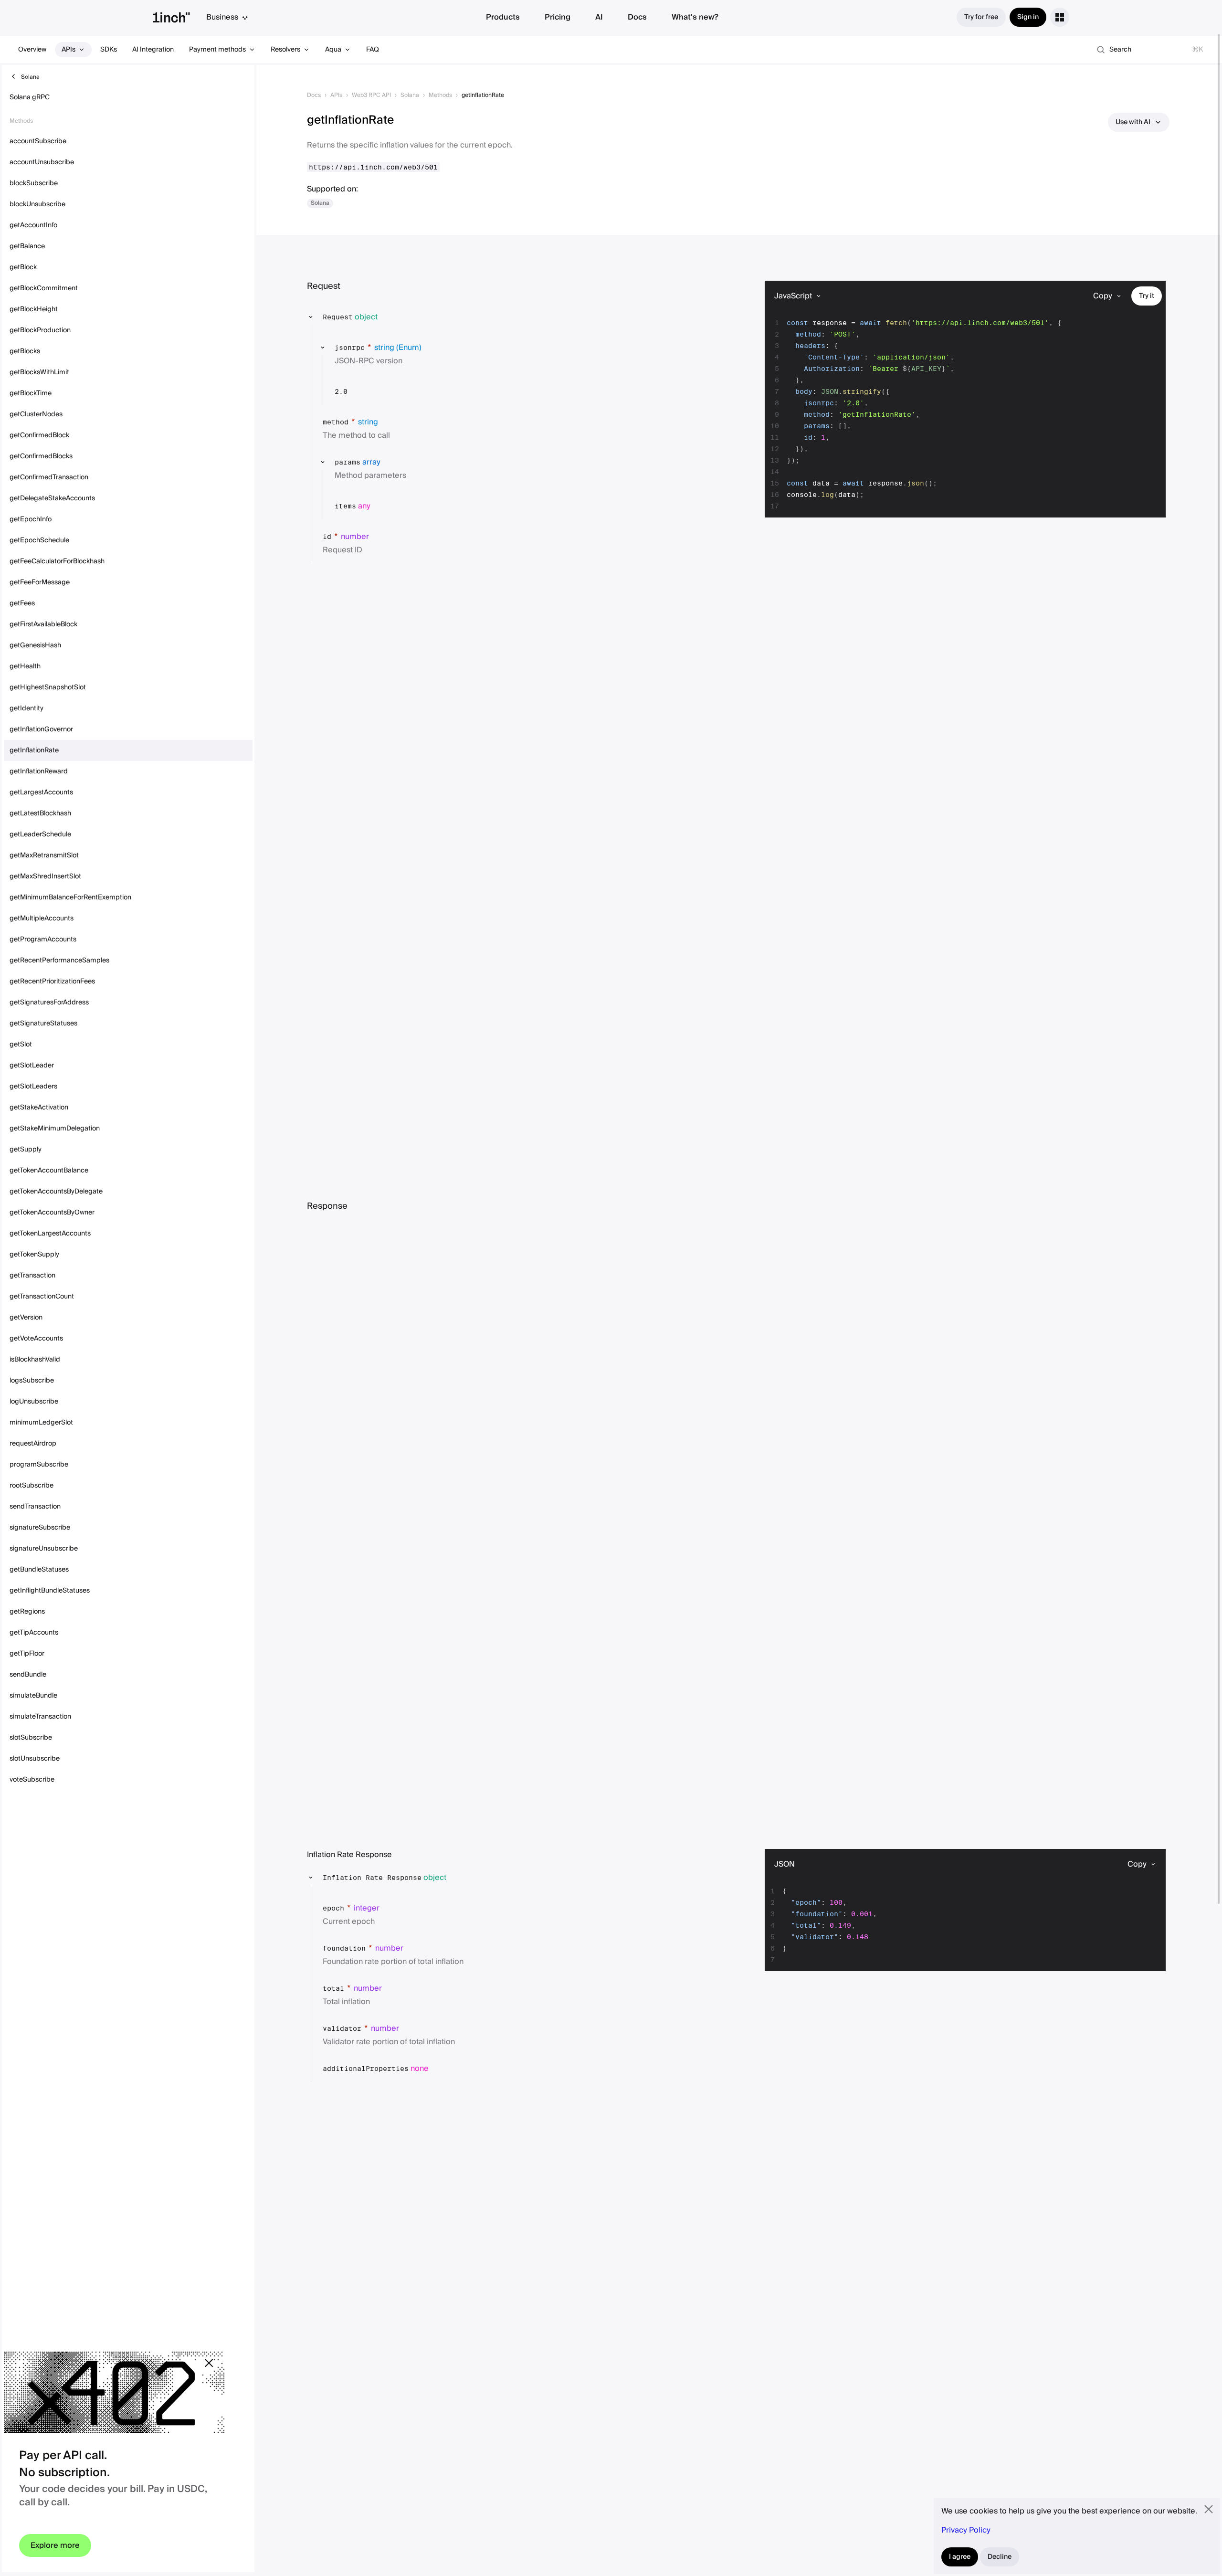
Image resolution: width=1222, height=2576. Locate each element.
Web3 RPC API (371, 95)
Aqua (333, 50)
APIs (68, 50)
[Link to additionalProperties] (436, 2069)
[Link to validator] (407, 2028)
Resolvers (285, 50)
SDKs (109, 50)
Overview (32, 50)
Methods (440, 95)
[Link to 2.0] (355, 391)
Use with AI (1133, 122)
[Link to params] (388, 462)
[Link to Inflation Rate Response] (454, 1878)
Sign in (1028, 17)
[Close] (209, 2363)
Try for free (981, 17)
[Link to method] (386, 422)
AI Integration (153, 50)
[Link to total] (390, 1988)
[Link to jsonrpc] (429, 348)
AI (599, 17)
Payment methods (217, 50)
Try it (1147, 296)
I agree (960, 2557)
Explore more (55, 2545)
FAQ (373, 50)
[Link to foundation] (411, 1948)
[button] (515, 317)
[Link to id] (377, 537)
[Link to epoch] (387, 1908)
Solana (410, 95)
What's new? (695, 17)
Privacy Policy (966, 2530)
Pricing (558, 17)
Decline (1000, 2557)
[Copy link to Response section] (355, 1206)
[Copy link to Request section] (348, 286)
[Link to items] (378, 506)
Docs (637, 17)
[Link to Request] (385, 317)
